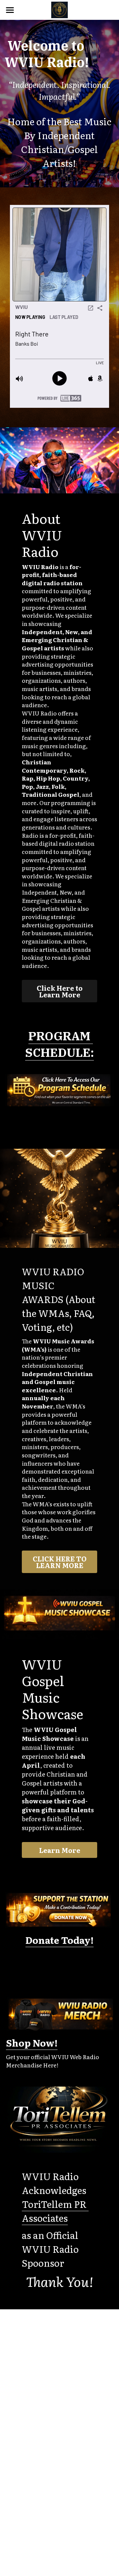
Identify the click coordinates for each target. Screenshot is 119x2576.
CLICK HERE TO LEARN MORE (60, 1562)
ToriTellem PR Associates (55, 2211)
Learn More (60, 1850)
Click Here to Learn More (60, 991)
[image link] (59, 9)
